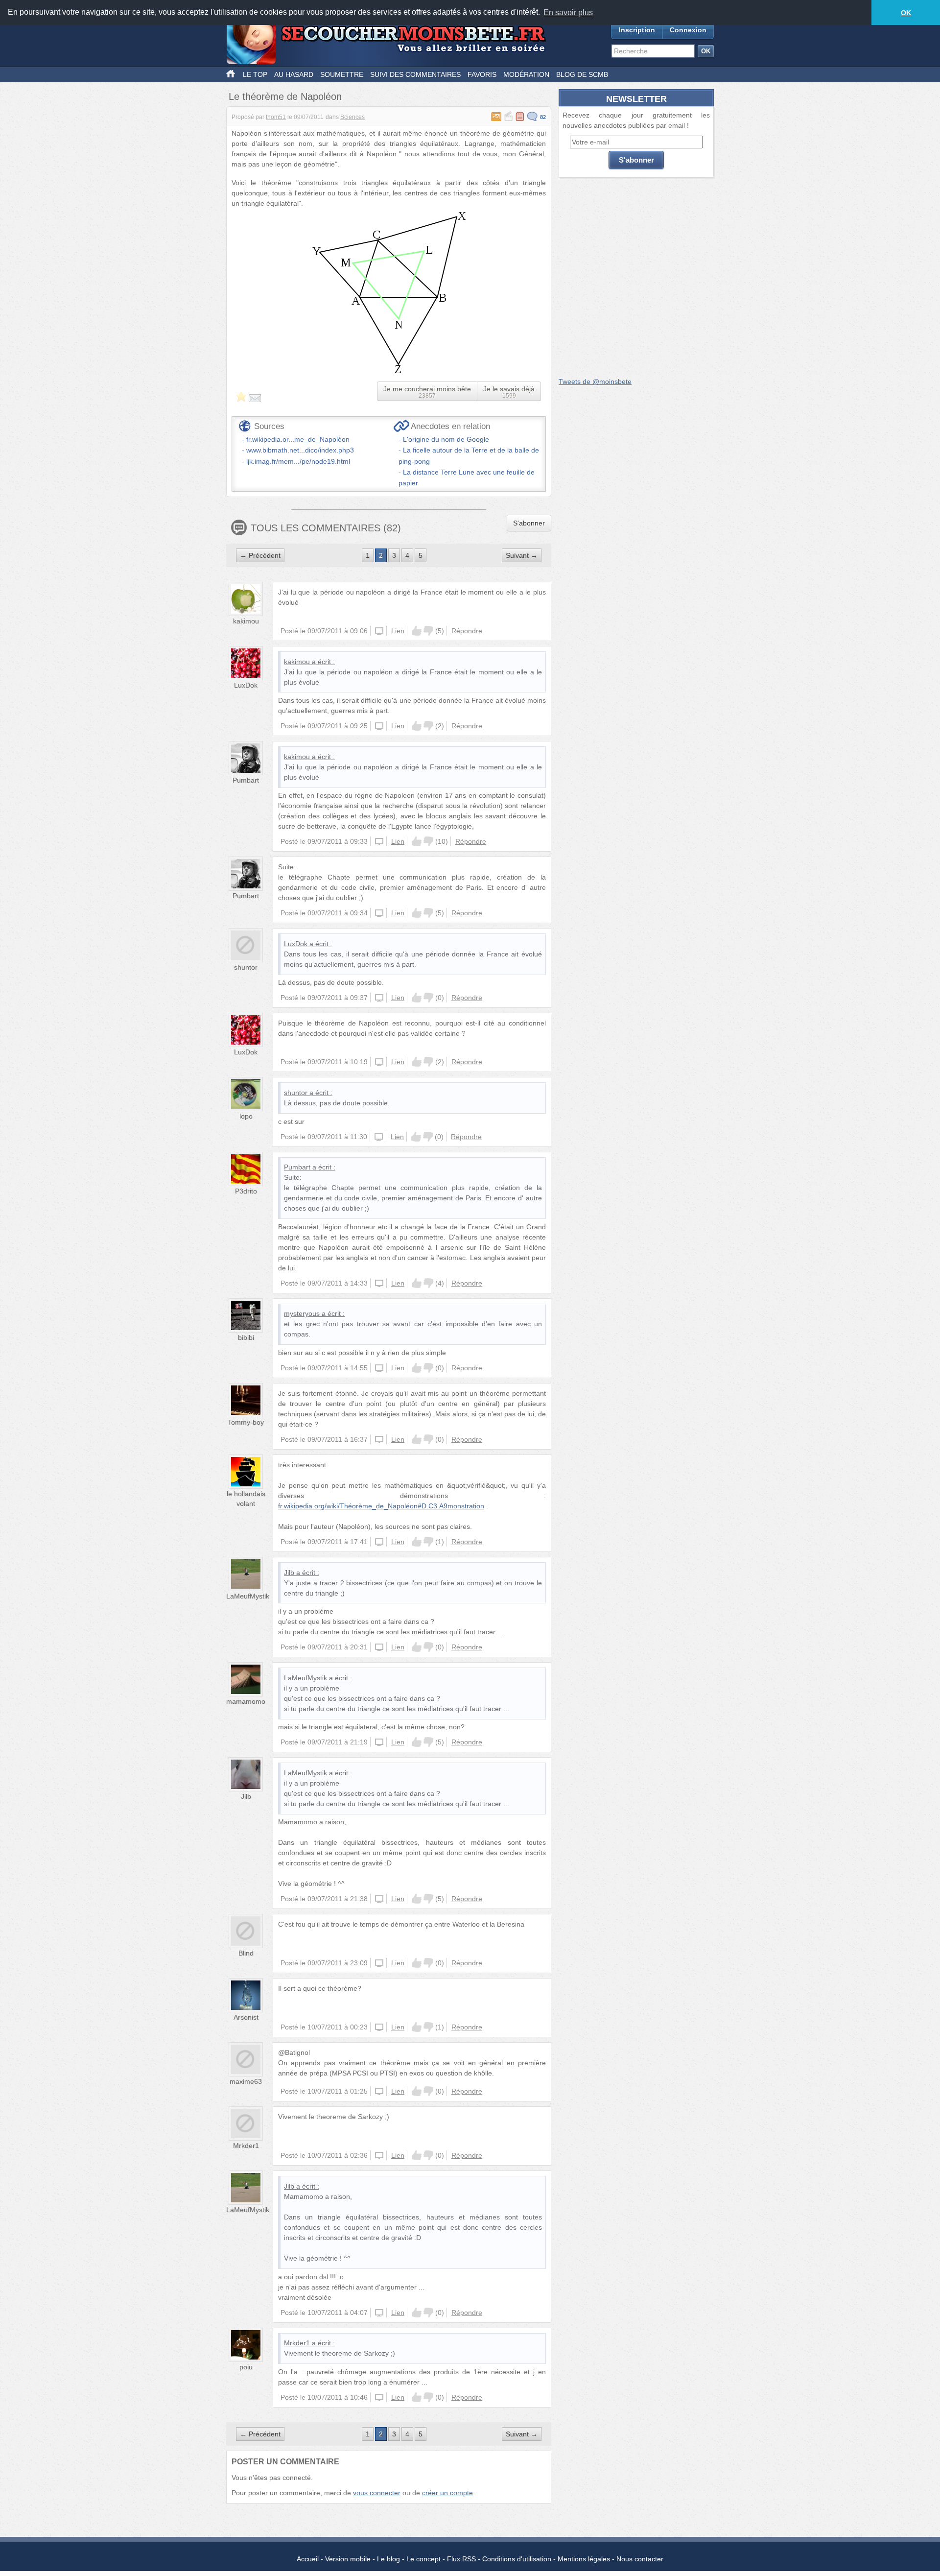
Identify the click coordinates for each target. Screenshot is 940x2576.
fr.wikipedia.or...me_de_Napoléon (298, 439)
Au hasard (294, 74)
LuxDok (246, 685)
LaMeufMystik (248, 1596)
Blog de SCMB (582, 74)
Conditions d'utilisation (517, 2559)
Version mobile (348, 2559)
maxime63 (246, 2081)
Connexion (688, 30)
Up (417, 631)
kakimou (246, 621)
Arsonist (246, 2017)
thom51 (276, 117)
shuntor (246, 967)
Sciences (352, 117)
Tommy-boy (246, 1422)
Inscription (637, 30)
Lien (398, 631)
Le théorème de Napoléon (285, 96)
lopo (246, 1116)
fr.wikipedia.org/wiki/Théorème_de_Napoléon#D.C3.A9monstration (381, 1506)
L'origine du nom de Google (446, 439)
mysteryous (302, 1313)
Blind (246, 1953)
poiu (246, 2367)
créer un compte (447, 2493)
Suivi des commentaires (415, 74)
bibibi (246, 1337)
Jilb (289, 1573)
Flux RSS (461, 2559)
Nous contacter (640, 2559)
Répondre (467, 631)
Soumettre (342, 74)
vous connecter (377, 2493)
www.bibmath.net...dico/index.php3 (300, 450)
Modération (526, 74)
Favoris (482, 74)
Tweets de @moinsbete (595, 382)
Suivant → (522, 555)
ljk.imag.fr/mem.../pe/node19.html (298, 461)
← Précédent (260, 555)
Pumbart (246, 780)
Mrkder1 (246, 2146)
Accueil (308, 2559)
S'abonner (529, 523)
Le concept (423, 2559)
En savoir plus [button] (568, 12)
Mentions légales (584, 2559)
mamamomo (246, 1701)
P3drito (246, 1191)
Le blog (388, 2559)
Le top (255, 74)
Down (428, 631)
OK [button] (906, 13)
